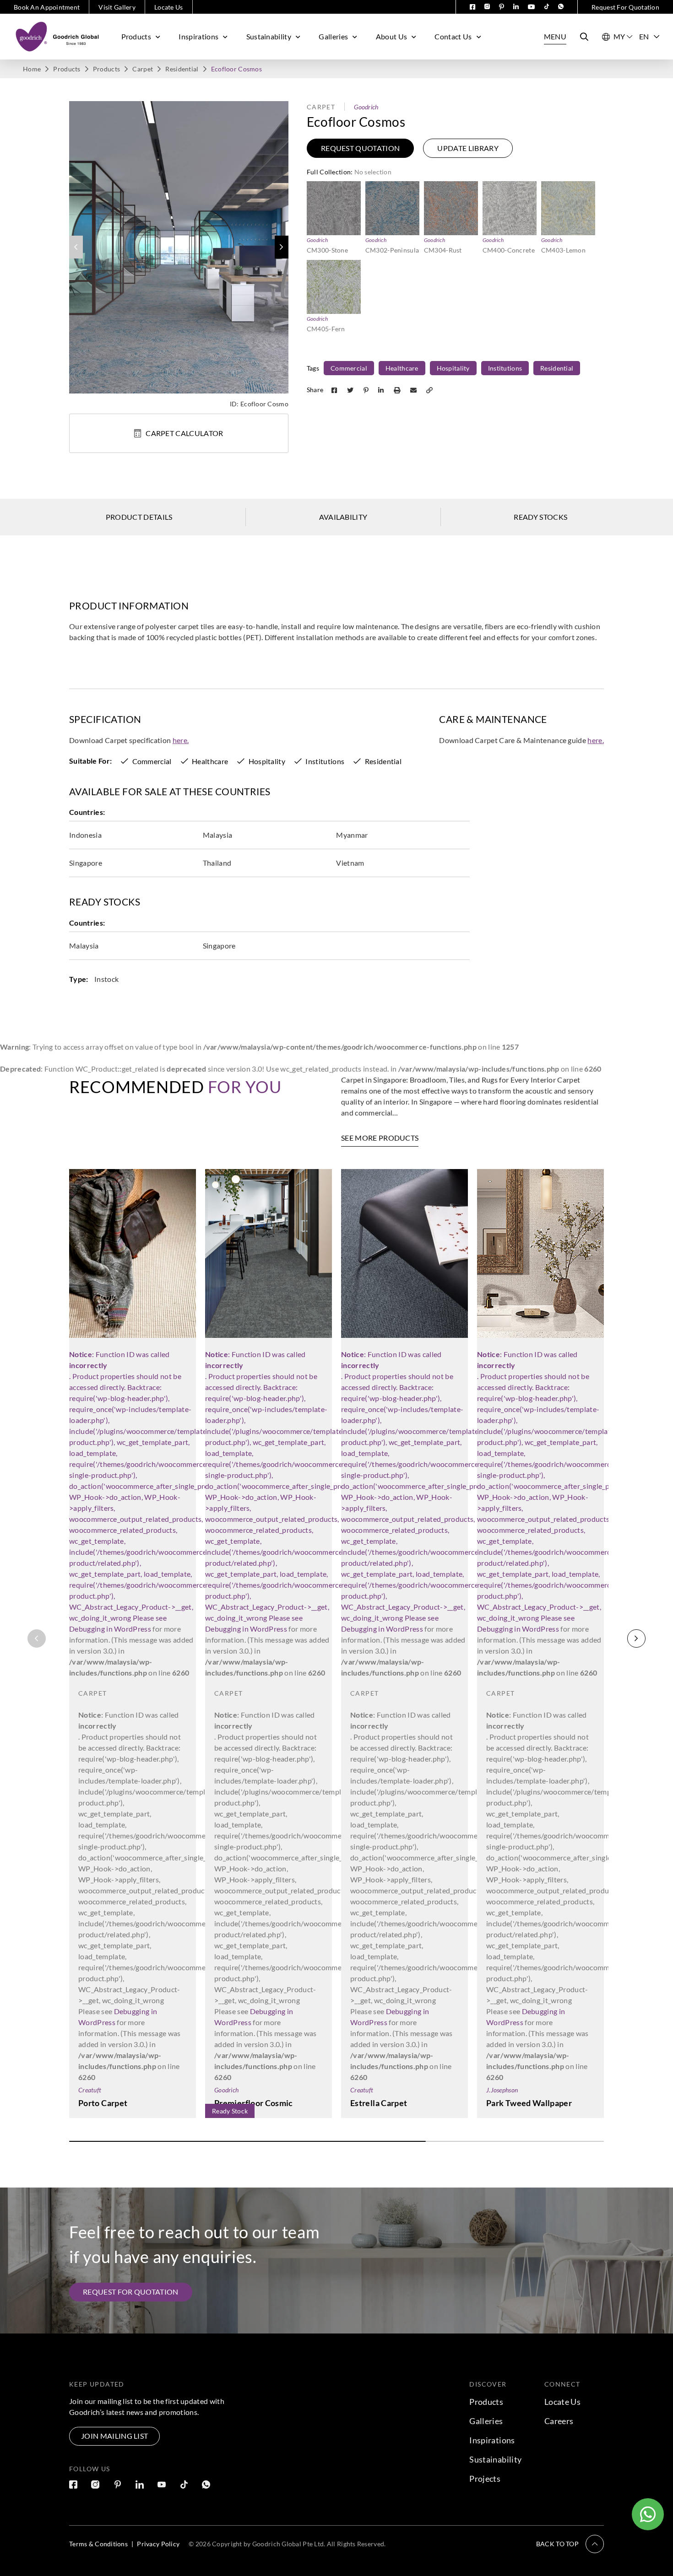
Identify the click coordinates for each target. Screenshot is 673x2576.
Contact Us (453, 36)
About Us (392, 36)
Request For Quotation (625, 7)
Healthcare (402, 368)
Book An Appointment (47, 7)
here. (181, 740)
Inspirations (198, 36)
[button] (282, 247)
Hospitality (453, 368)
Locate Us (169, 7)
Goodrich (366, 107)
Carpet (143, 69)
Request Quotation (360, 148)
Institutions (505, 368)
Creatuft (90, 2090)
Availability (343, 517)
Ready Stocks (540, 517)
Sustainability (269, 36)
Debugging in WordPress (110, 1629)
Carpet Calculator (184, 433)
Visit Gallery (117, 7)
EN (644, 36)
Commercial (349, 368)
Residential (182, 69)
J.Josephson (502, 2090)
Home (32, 69)
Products (136, 36)
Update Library (468, 148)
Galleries (333, 36)
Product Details (139, 517)
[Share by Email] (414, 390)
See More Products (380, 1138)
